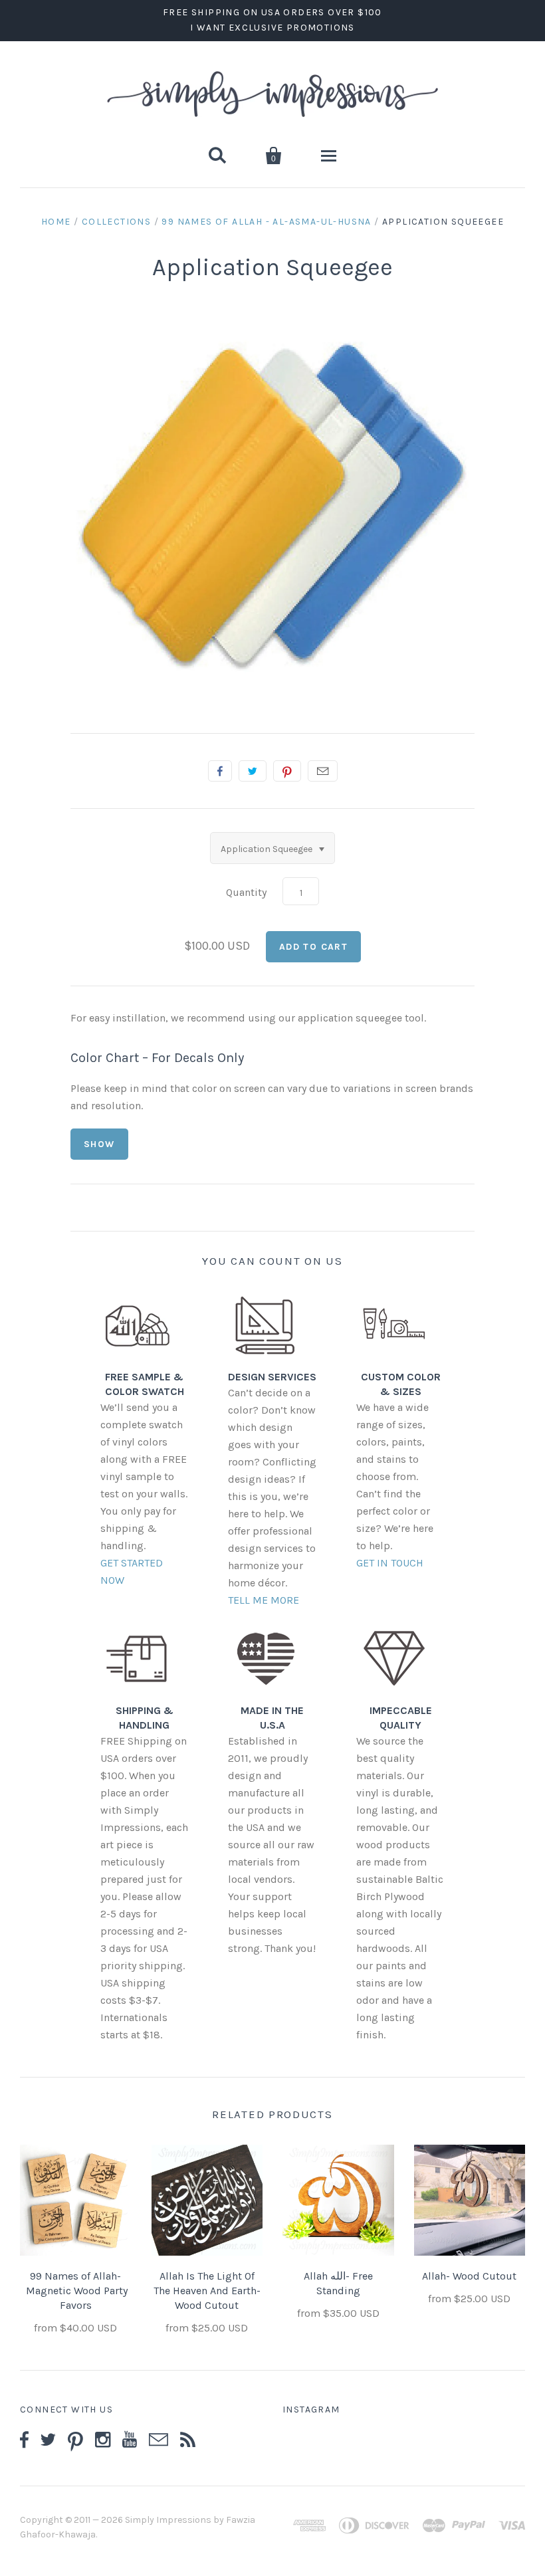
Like (220, 771)
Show (99, 1144)
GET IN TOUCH (390, 1563)
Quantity (246, 892)
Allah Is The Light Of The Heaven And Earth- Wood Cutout (207, 2291)
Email (323, 771)
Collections (116, 222)
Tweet (253, 771)
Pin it (287, 771)
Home (56, 222)
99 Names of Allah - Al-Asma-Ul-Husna (266, 222)
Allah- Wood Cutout (469, 2276)
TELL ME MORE (264, 1600)
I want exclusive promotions (272, 28)
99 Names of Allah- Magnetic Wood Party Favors (75, 2291)
